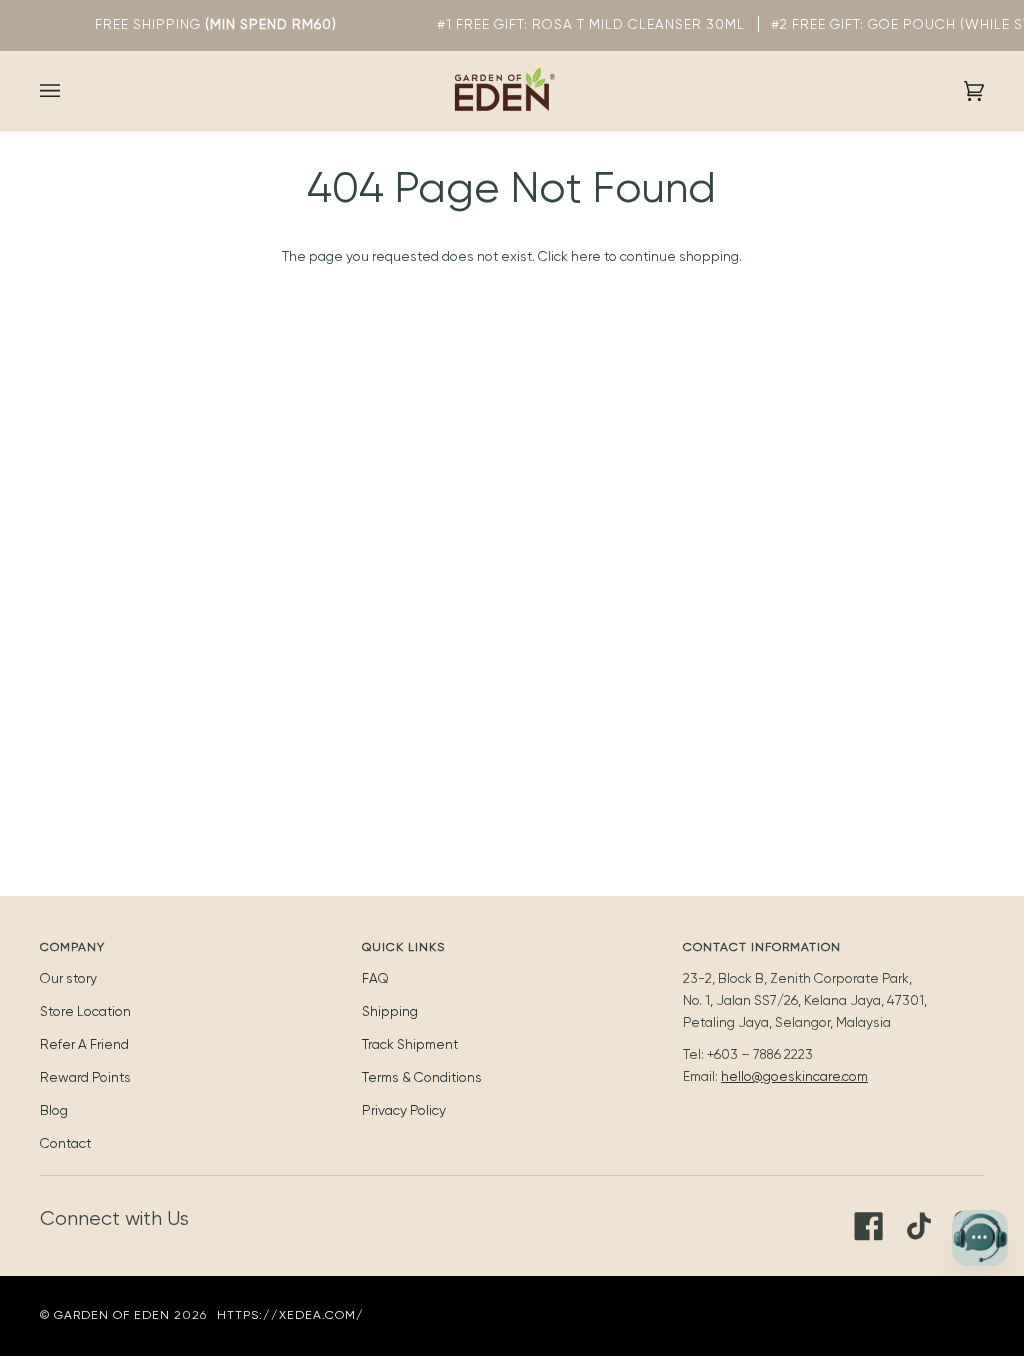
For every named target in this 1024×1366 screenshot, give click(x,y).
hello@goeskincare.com (794, 1076)
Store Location (85, 1011)
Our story (68, 978)
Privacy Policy (404, 1110)
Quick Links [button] (403, 947)
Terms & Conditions (422, 1077)
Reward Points (85, 1077)
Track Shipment (410, 1044)
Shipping (390, 1011)
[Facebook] (869, 1226)
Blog (54, 1110)
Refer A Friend (84, 1044)
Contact (65, 1143)
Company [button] (72, 947)
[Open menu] (70, 91)
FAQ (375, 978)
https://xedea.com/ (290, 1315)
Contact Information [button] (762, 947)
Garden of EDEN (112, 1315)
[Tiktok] (919, 1226)
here (586, 256)
